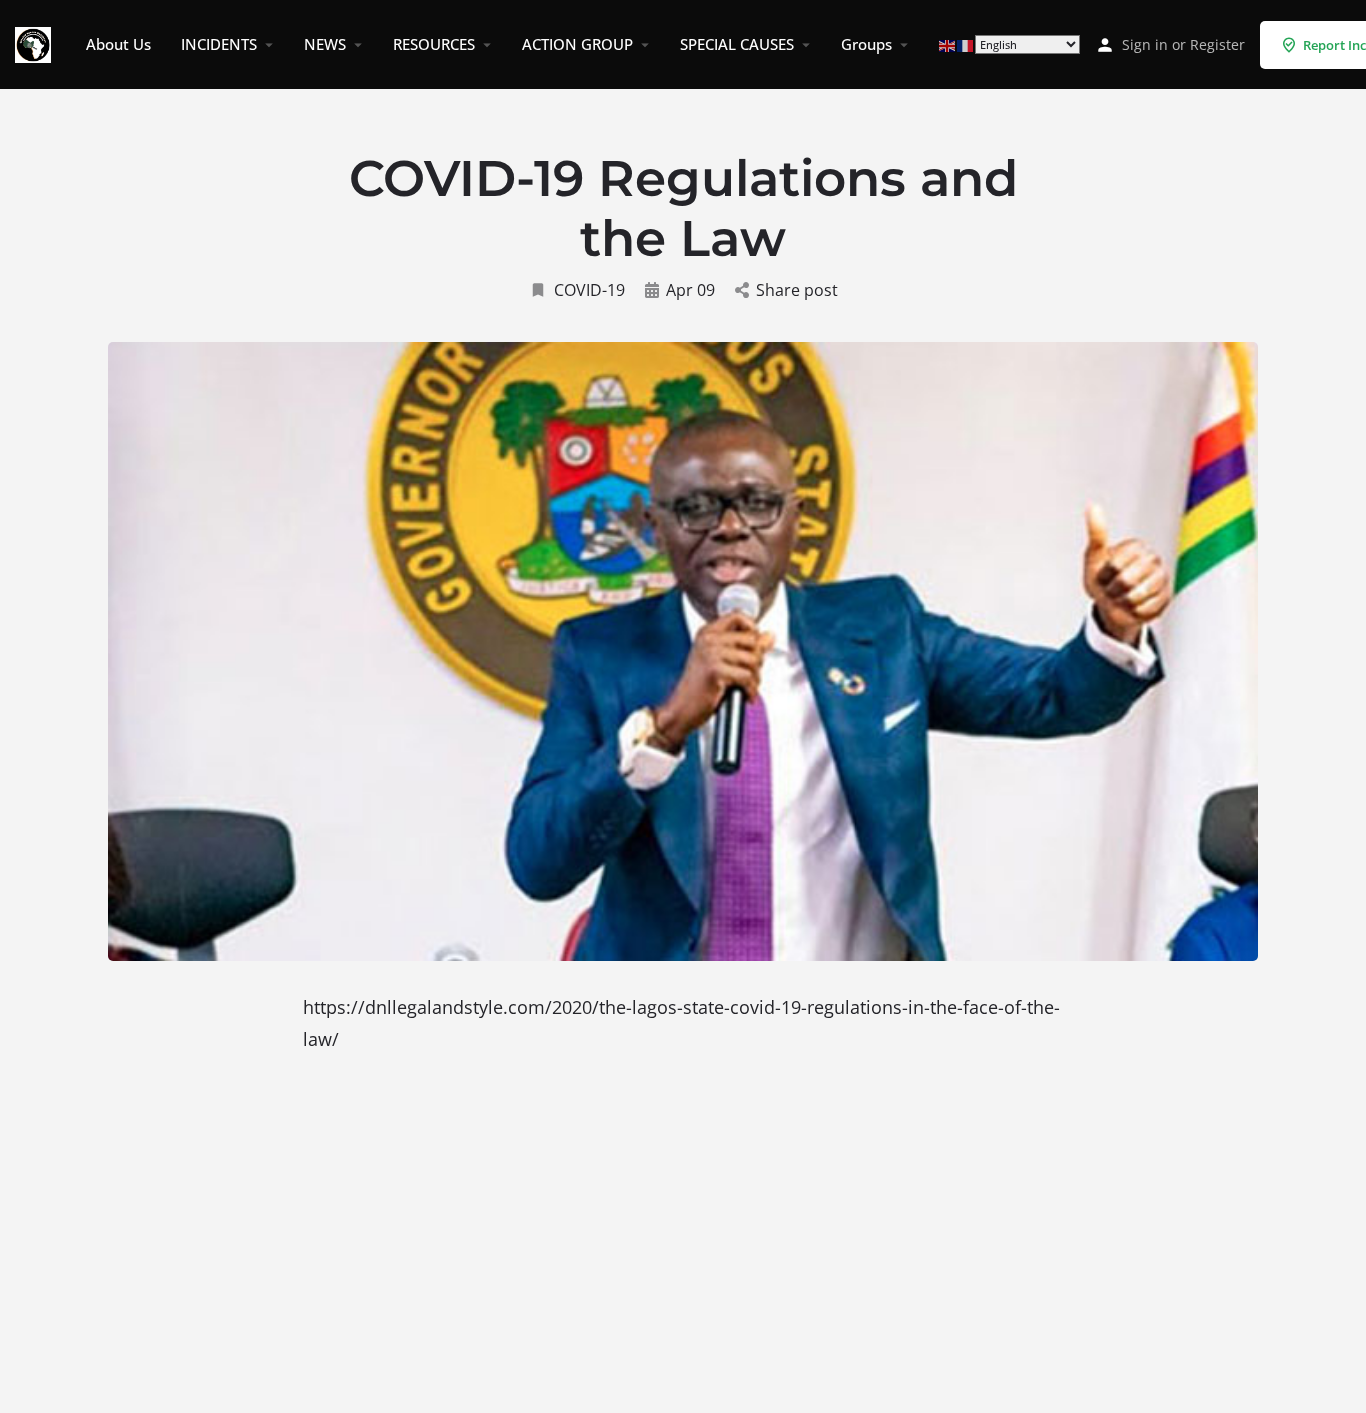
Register (1217, 44)
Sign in (1145, 44)
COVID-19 (589, 290)
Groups (866, 44)
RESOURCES (434, 44)
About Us (118, 44)
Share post (797, 290)
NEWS (325, 44)
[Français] (966, 44)
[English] (948, 44)
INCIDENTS (219, 44)
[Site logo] (35, 43)
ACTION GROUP (577, 44)
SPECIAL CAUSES (737, 44)
